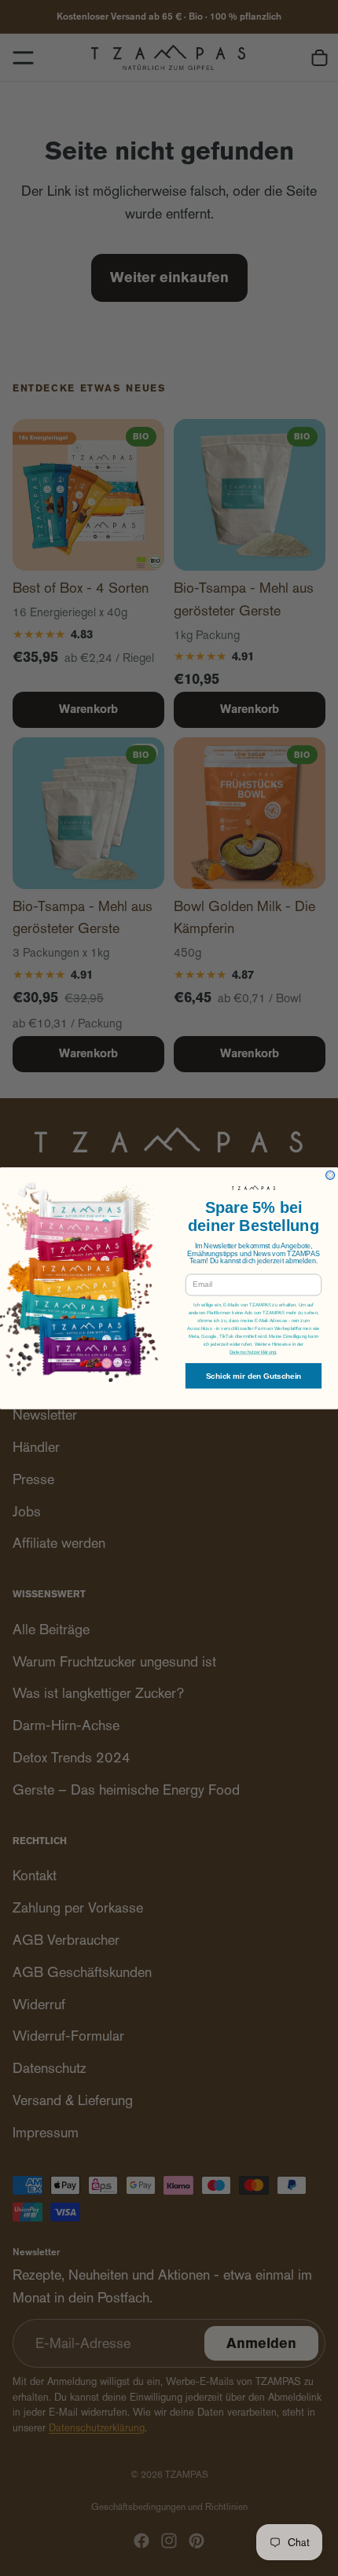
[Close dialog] (331, 1175)
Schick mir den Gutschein (254, 1375)
